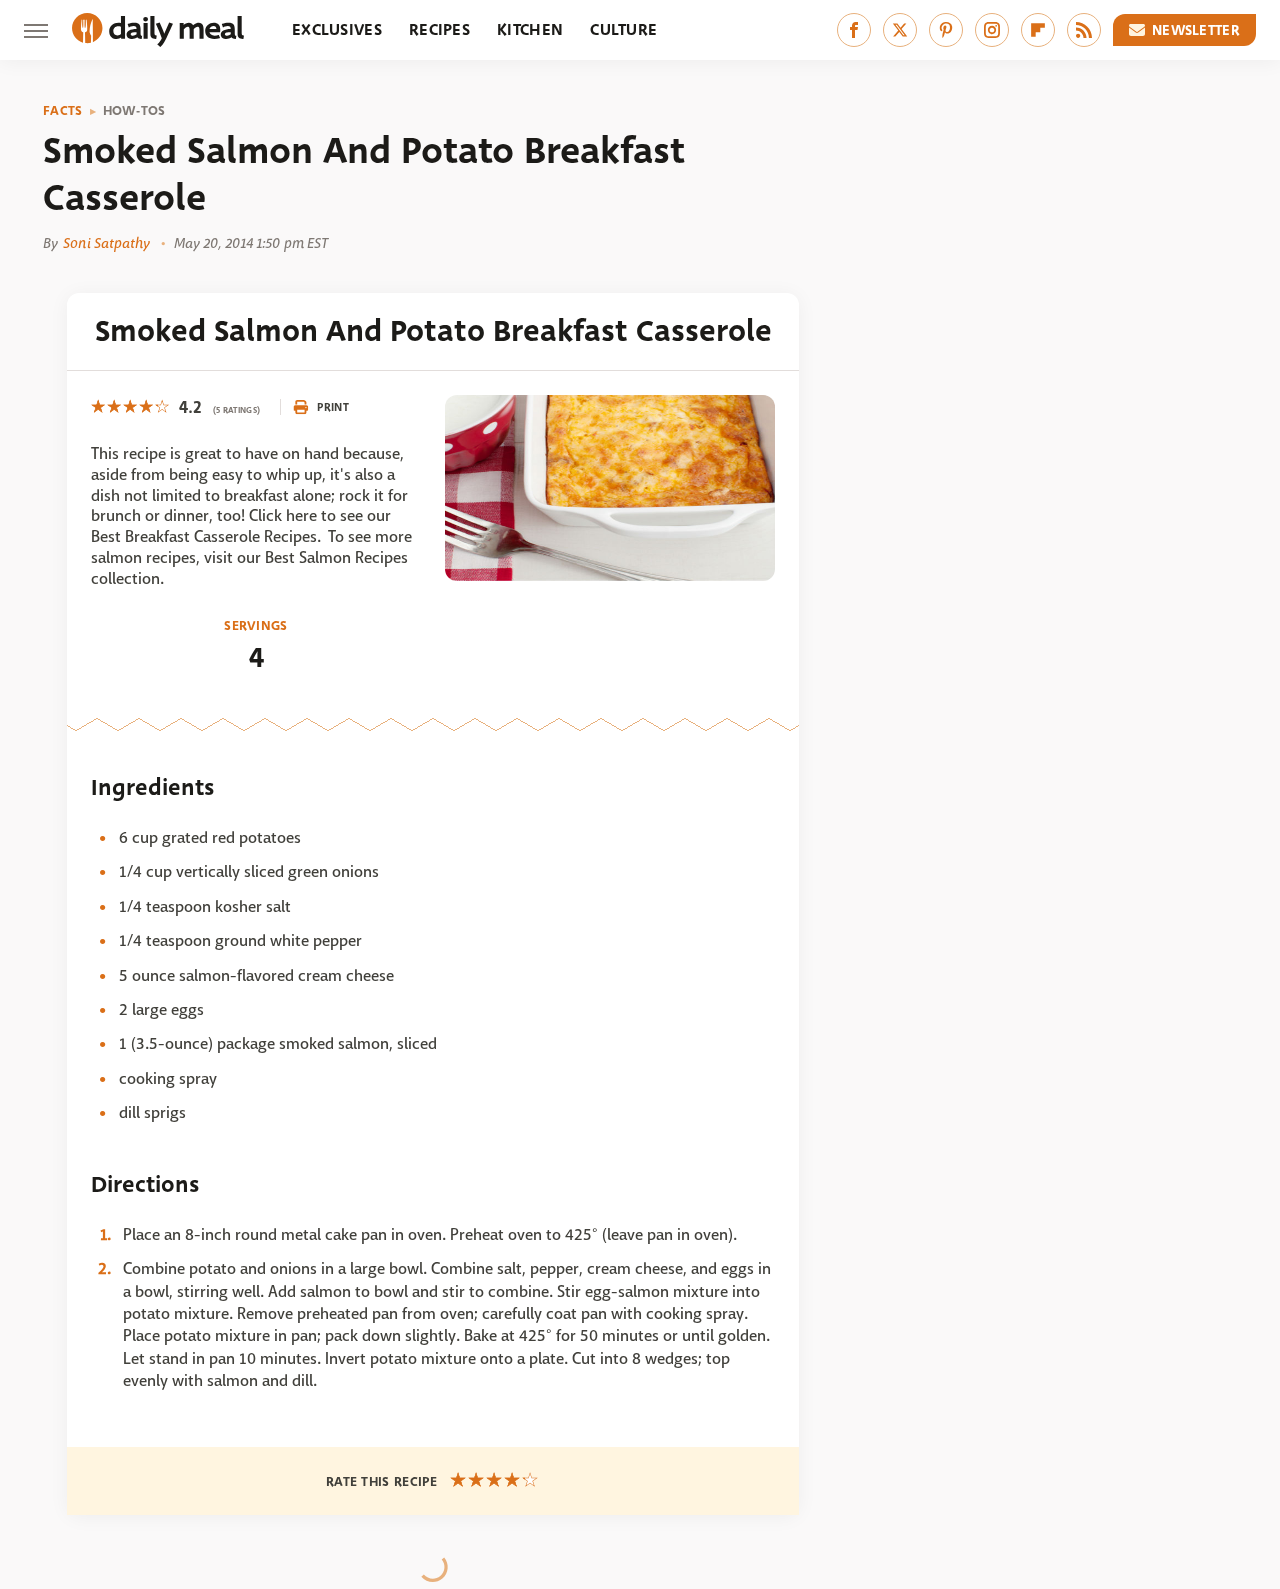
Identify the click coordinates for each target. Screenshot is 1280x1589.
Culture (623, 29)
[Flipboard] (1038, 30)
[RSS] (1084, 30)
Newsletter (1196, 30)
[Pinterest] (946, 30)
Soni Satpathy (106, 243)
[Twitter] (900, 30)
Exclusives (337, 29)
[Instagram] (992, 30)
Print (333, 407)
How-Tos (134, 111)
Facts (63, 111)
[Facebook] (854, 30)
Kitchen (530, 29)
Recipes (439, 29)
